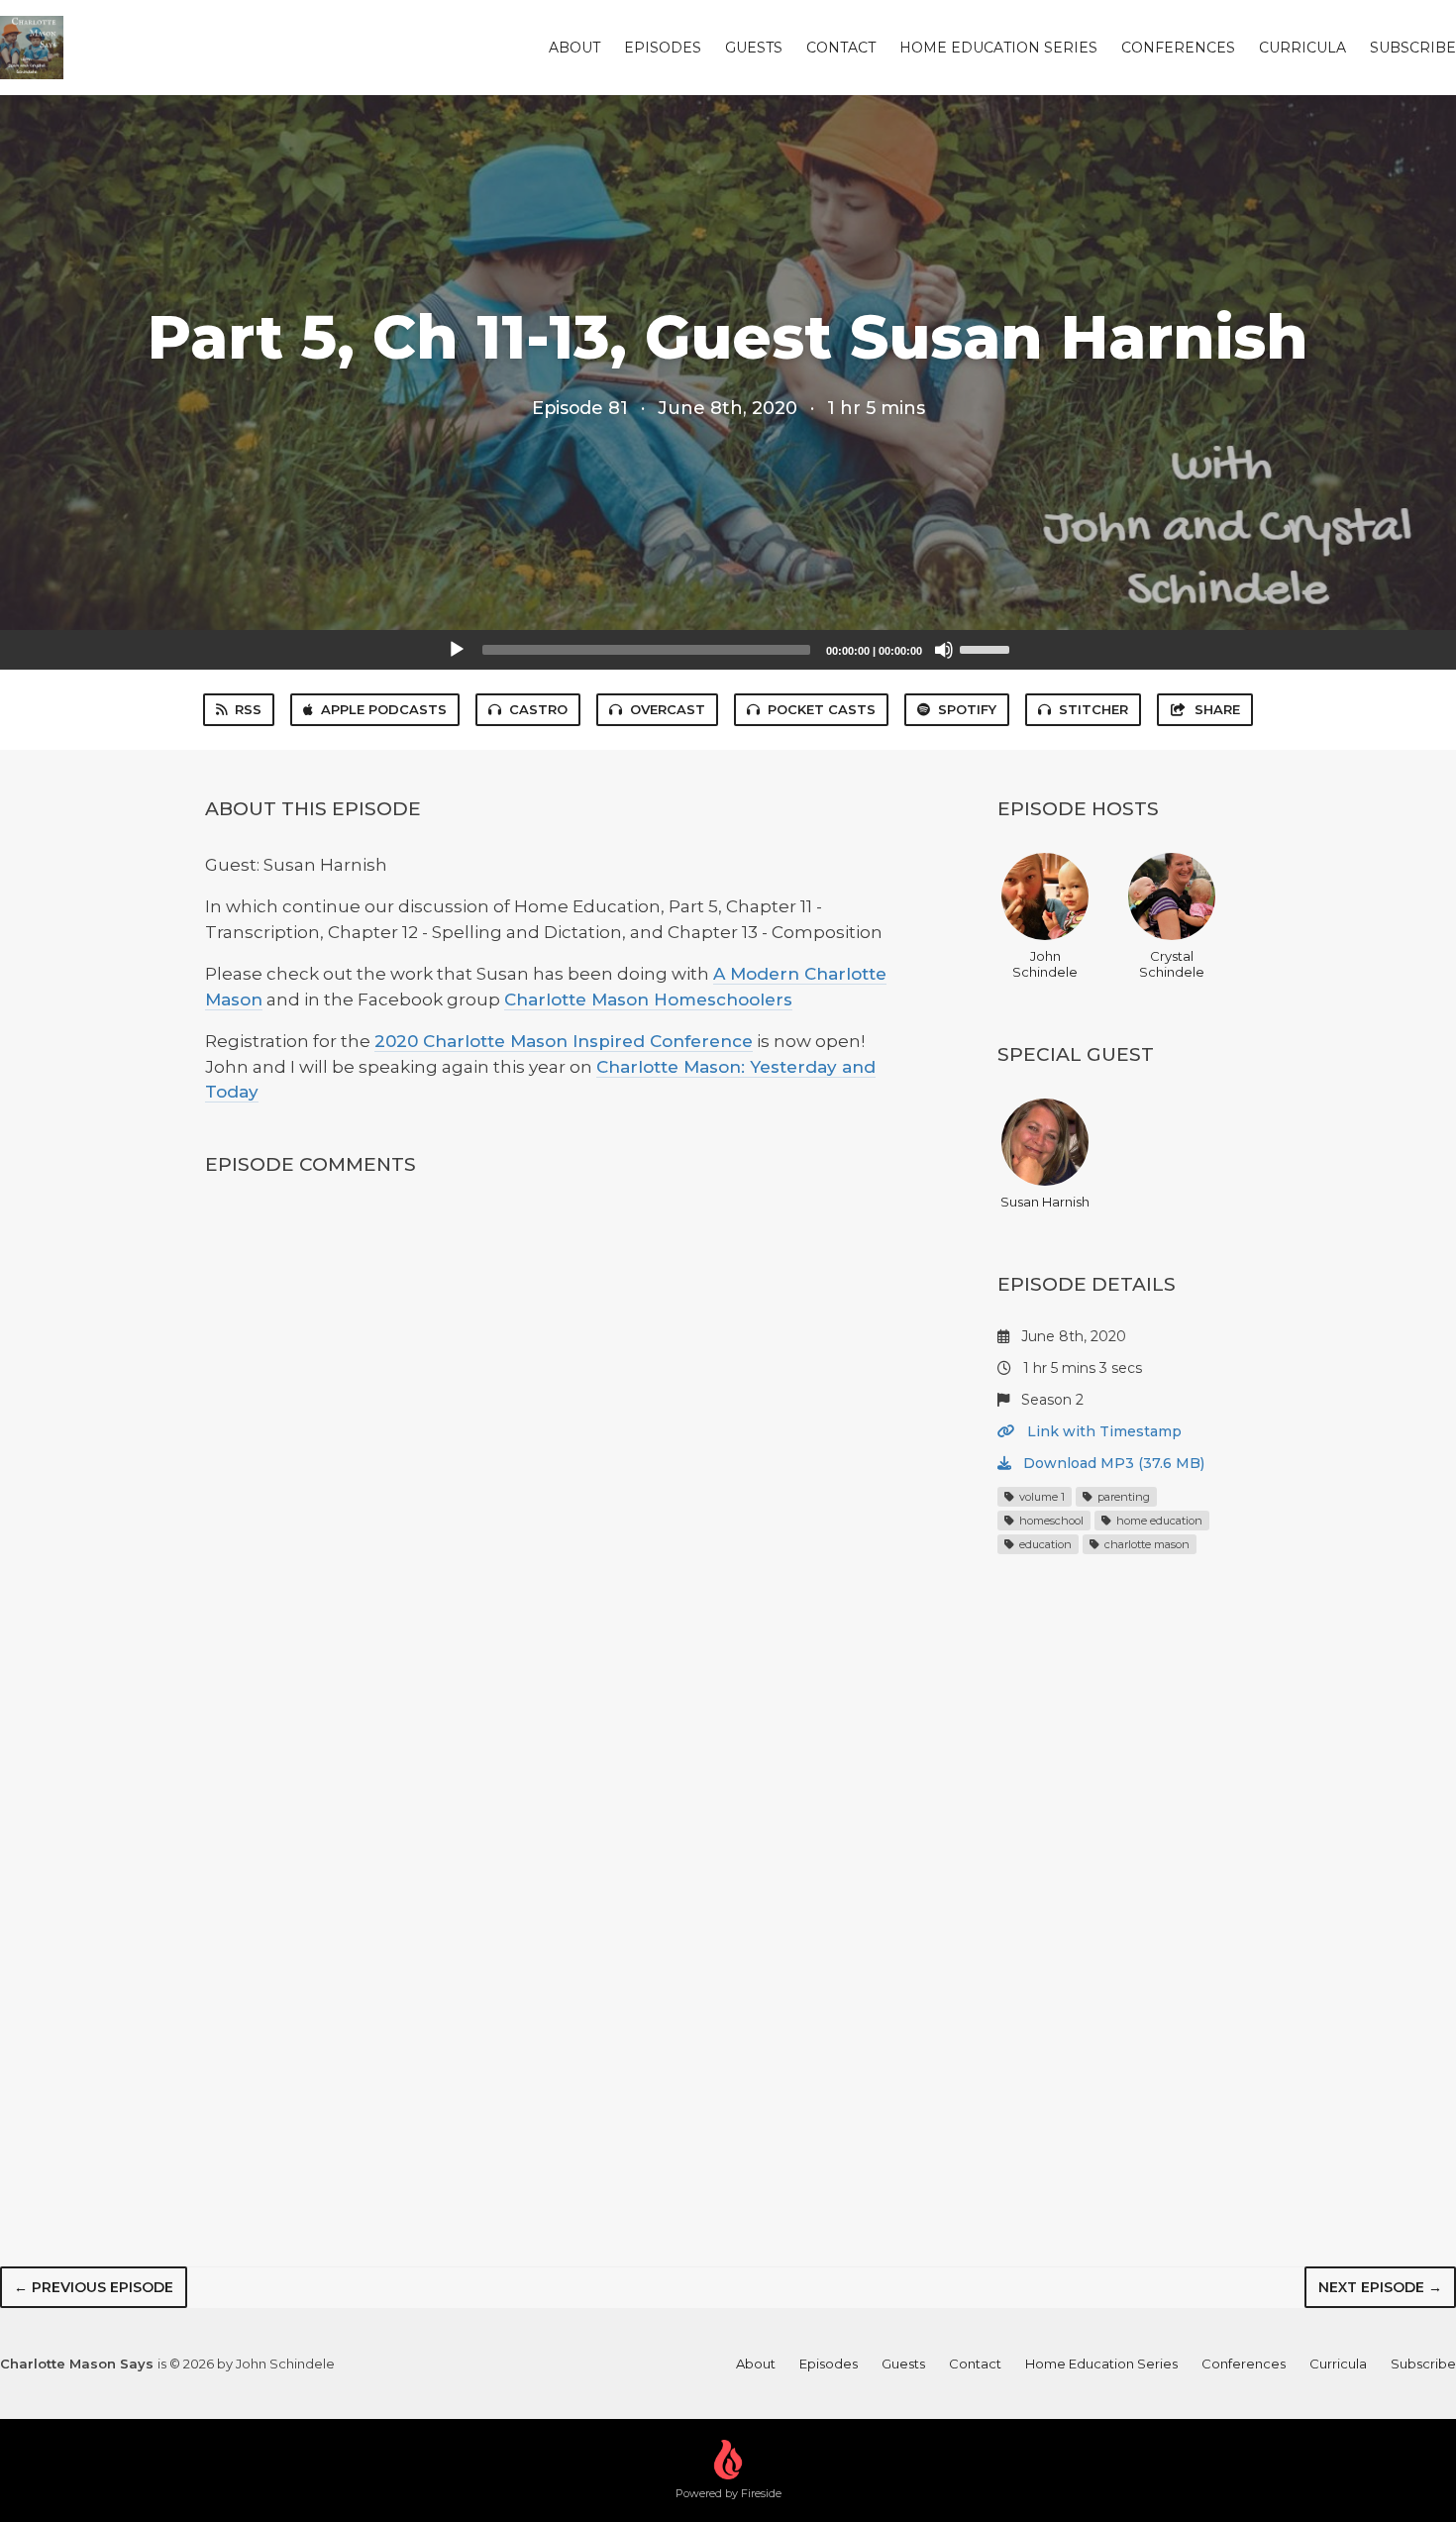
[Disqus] (554, 1456)
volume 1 (1040, 1497)
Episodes (663, 48)
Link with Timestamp (1102, 1431)
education (1044, 1544)
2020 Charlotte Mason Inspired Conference (564, 1041)
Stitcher (1093, 709)
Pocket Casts (822, 709)
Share (1217, 709)
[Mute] (944, 650)
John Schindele (1045, 964)
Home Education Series (998, 48)
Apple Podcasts (384, 709)
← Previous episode (94, 2287)
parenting (1122, 1497)
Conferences (1178, 48)
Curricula (1302, 48)
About (574, 48)
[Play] (457, 650)
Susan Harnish (1045, 1202)
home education (1158, 1521)
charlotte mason (1145, 1544)
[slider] (988, 648)
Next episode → (1380, 2287)
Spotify (967, 709)
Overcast (668, 709)
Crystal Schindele (1172, 964)
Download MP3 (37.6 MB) (1112, 1463)
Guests (754, 48)
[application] (728, 650)
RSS (248, 709)
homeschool (1050, 1521)
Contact (841, 48)
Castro (538, 709)
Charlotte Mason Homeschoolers (648, 999)
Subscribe (1413, 48)
